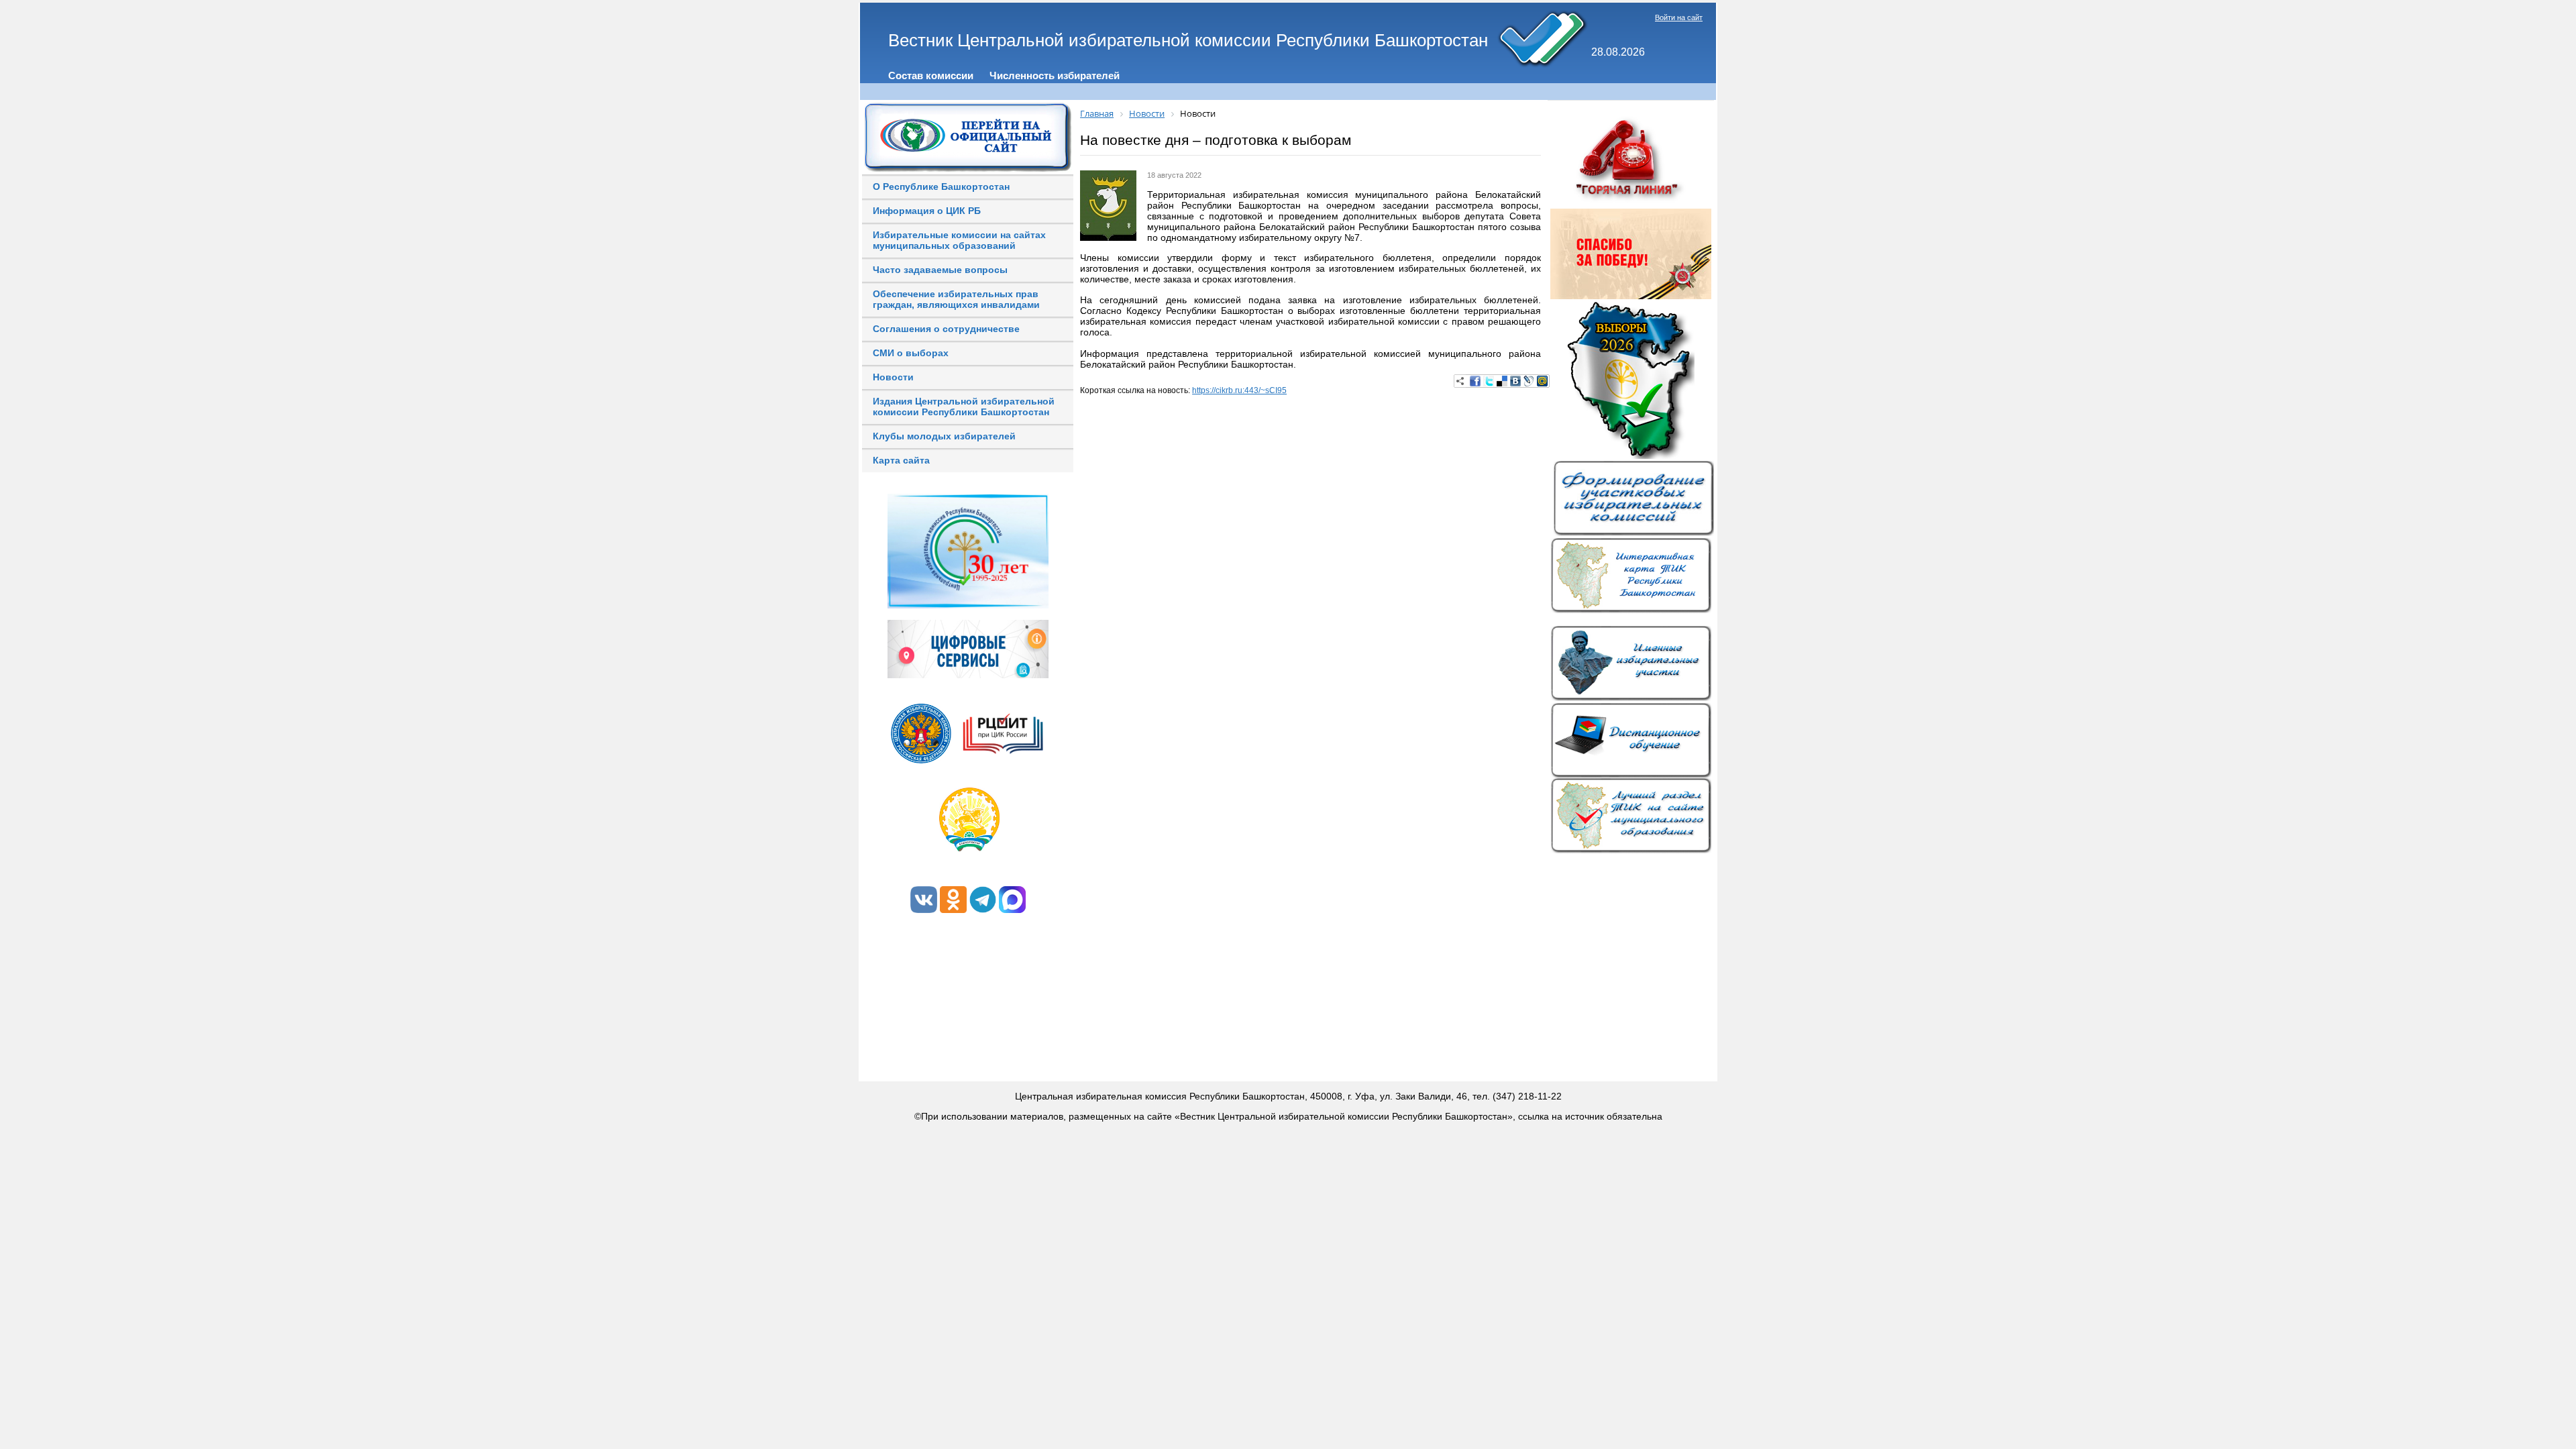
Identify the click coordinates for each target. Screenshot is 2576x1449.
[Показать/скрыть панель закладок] (1460, 381)
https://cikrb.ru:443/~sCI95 (1239, 390)
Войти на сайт (1679, 17)
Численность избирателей (1055, 75)
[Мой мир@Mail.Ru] (1542, 381)
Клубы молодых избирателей (944, 436)
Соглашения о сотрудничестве (946, 329)
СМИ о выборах (911, 353)
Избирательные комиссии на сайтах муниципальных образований (959, 240)
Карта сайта (901, 460)
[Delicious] (1502, 381)
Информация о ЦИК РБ (927, 211)
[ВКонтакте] (1515, 381)
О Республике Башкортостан (941, 186)
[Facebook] (1475, 381)
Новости (893, 377)
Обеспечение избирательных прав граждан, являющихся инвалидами (956, 299)
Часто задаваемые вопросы (940, 270)
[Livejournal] (1529, 381)
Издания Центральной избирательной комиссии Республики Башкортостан (964, 407)
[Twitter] (1489, 381)
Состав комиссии (931, 75)
